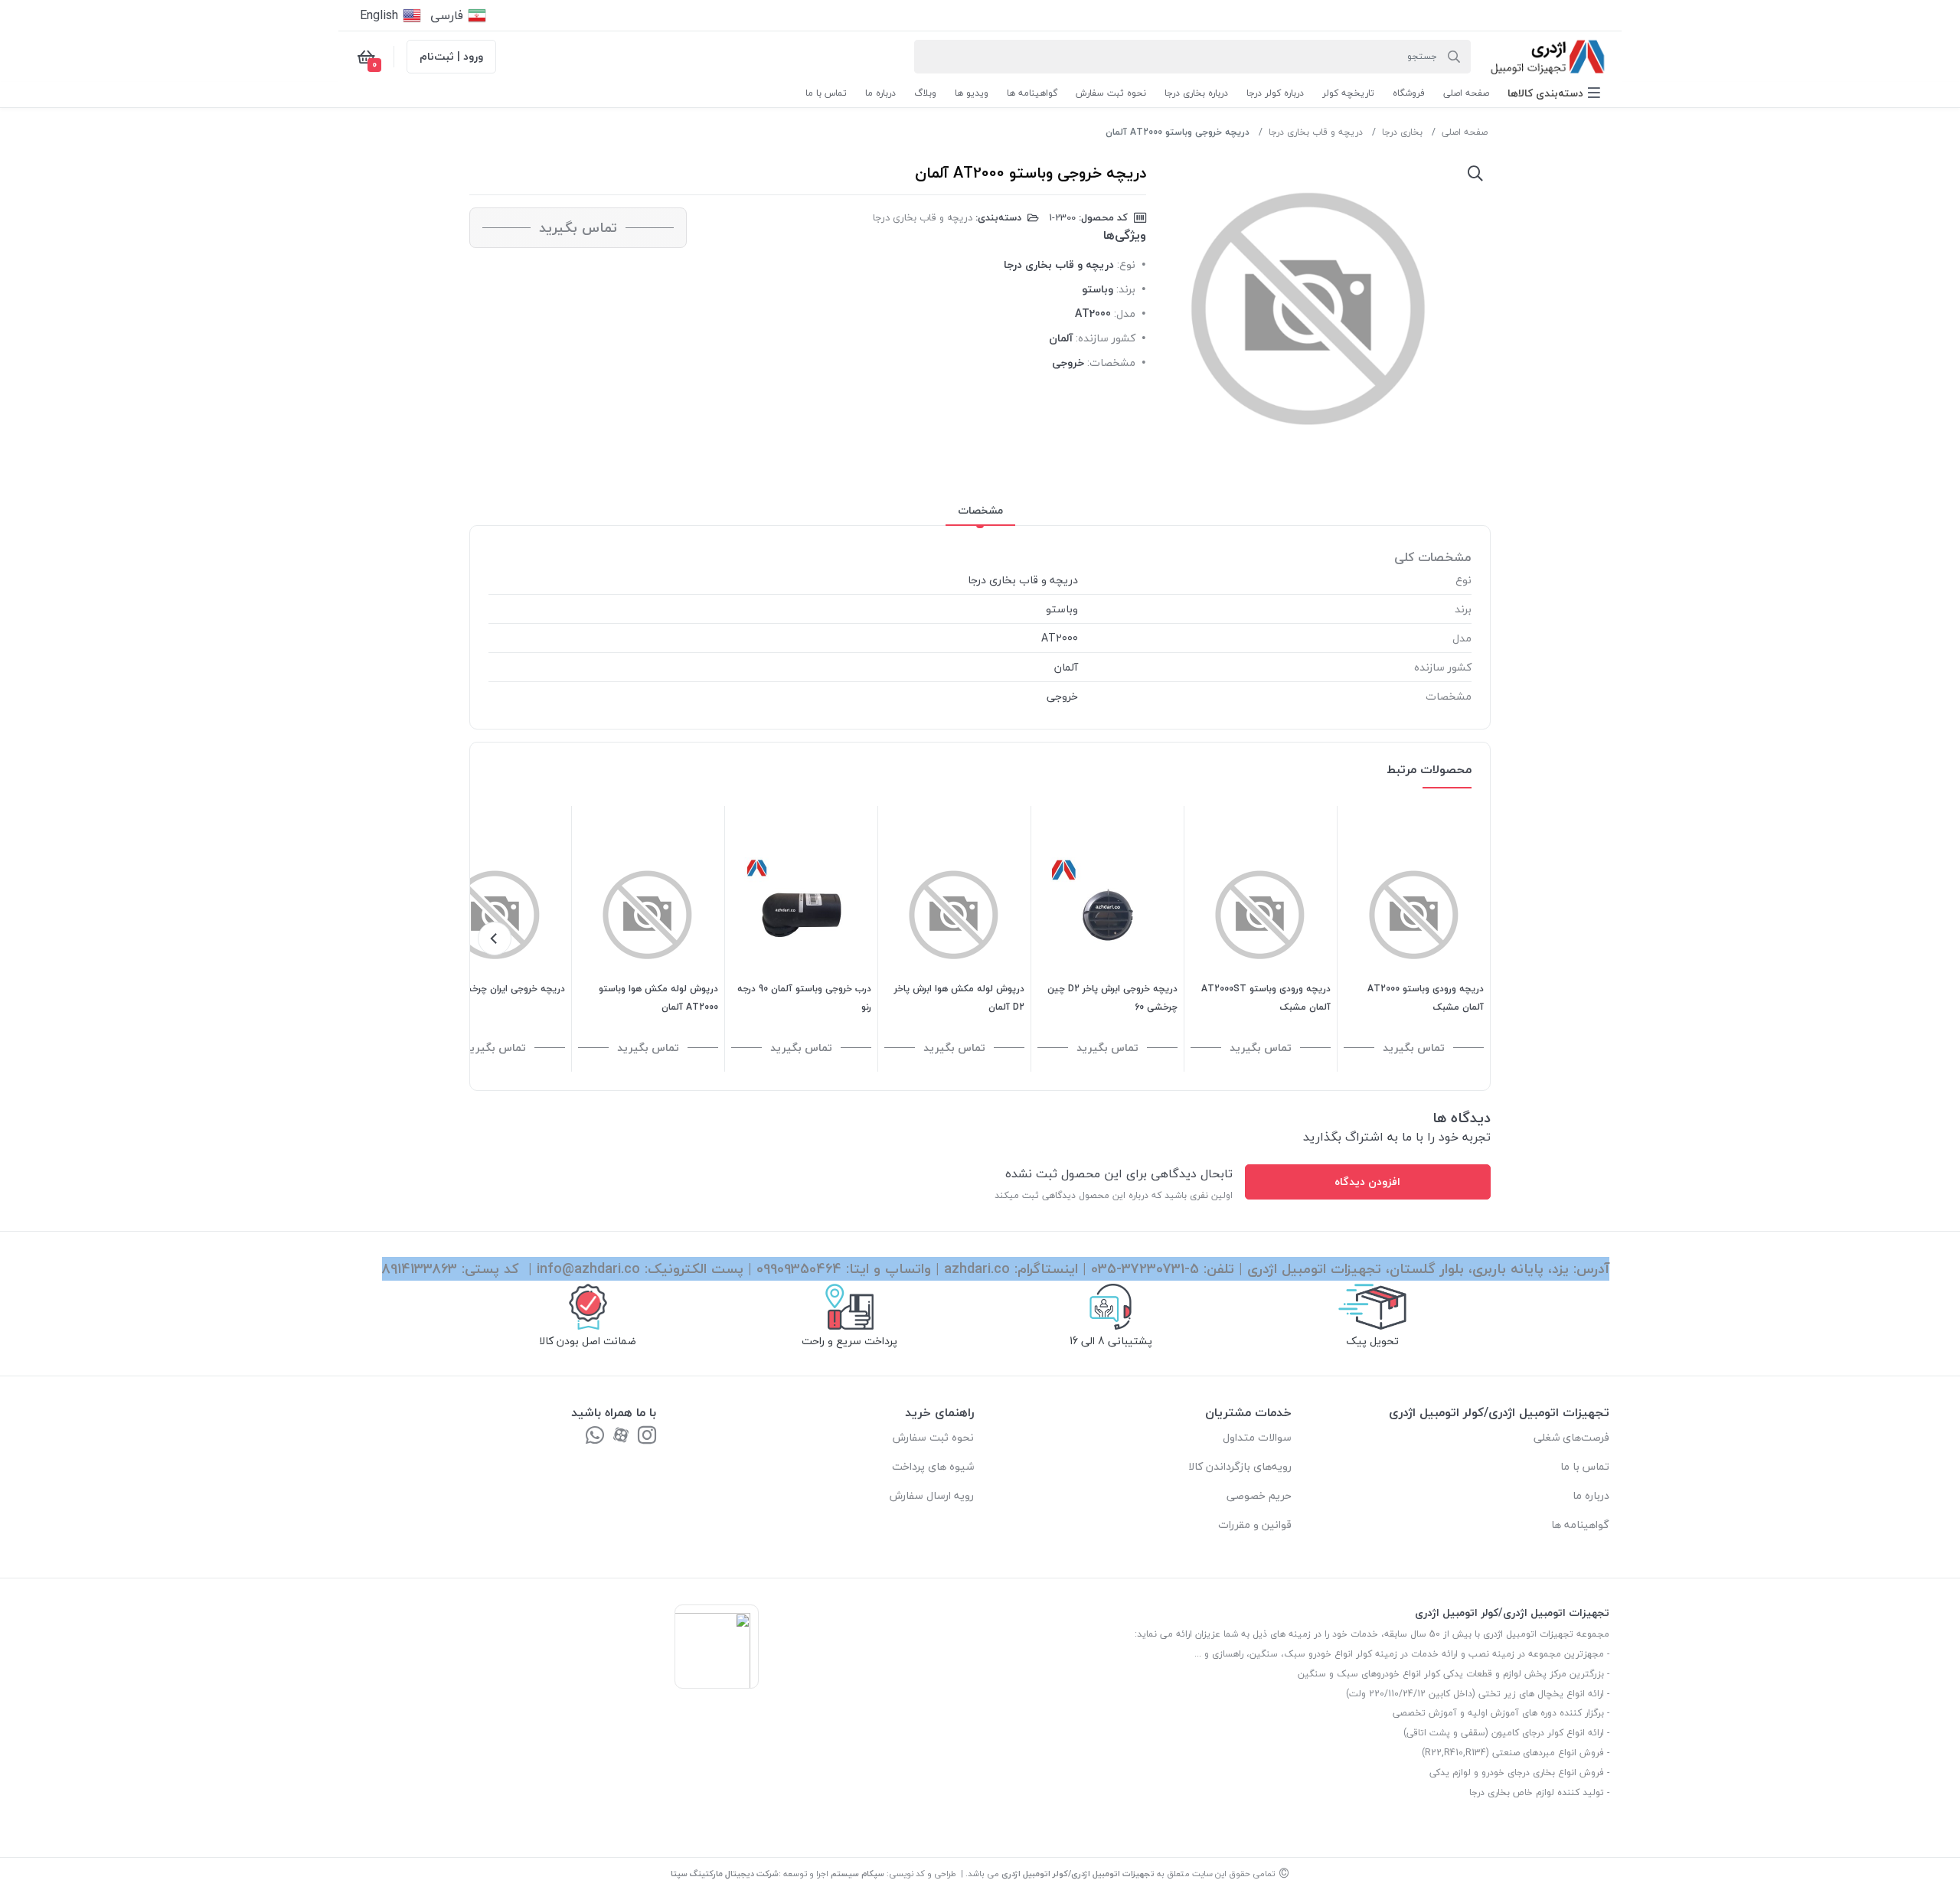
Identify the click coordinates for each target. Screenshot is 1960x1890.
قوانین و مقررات (1255, 1524)
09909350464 (799, 1269)
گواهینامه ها (1580, 1524)
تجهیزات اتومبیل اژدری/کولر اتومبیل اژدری (1078, 1874)
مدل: (1125, 313)
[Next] (495, 938)
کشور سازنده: (1106, 338)
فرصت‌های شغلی (1571, 1437)
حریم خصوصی (1259, 1495)
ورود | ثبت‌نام (451, 56)
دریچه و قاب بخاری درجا (1316, 132)
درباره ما (1591, 1495)
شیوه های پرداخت (933, 1466)
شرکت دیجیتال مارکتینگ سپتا (725, 1874)
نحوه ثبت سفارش (933, 1437)
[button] (1554, 93)
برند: (1126, 289)
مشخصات (980, 510)
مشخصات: (1111, 362)
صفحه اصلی (1465, 132)
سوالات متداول (1257, 1437)
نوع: (1126, 264)
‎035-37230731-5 (1145, 1269)
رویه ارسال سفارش (932, 1495)
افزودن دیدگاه (1367, 1182)
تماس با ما (1585, 1466)
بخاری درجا (1402, 132)
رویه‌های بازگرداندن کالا (1240, 1466)
